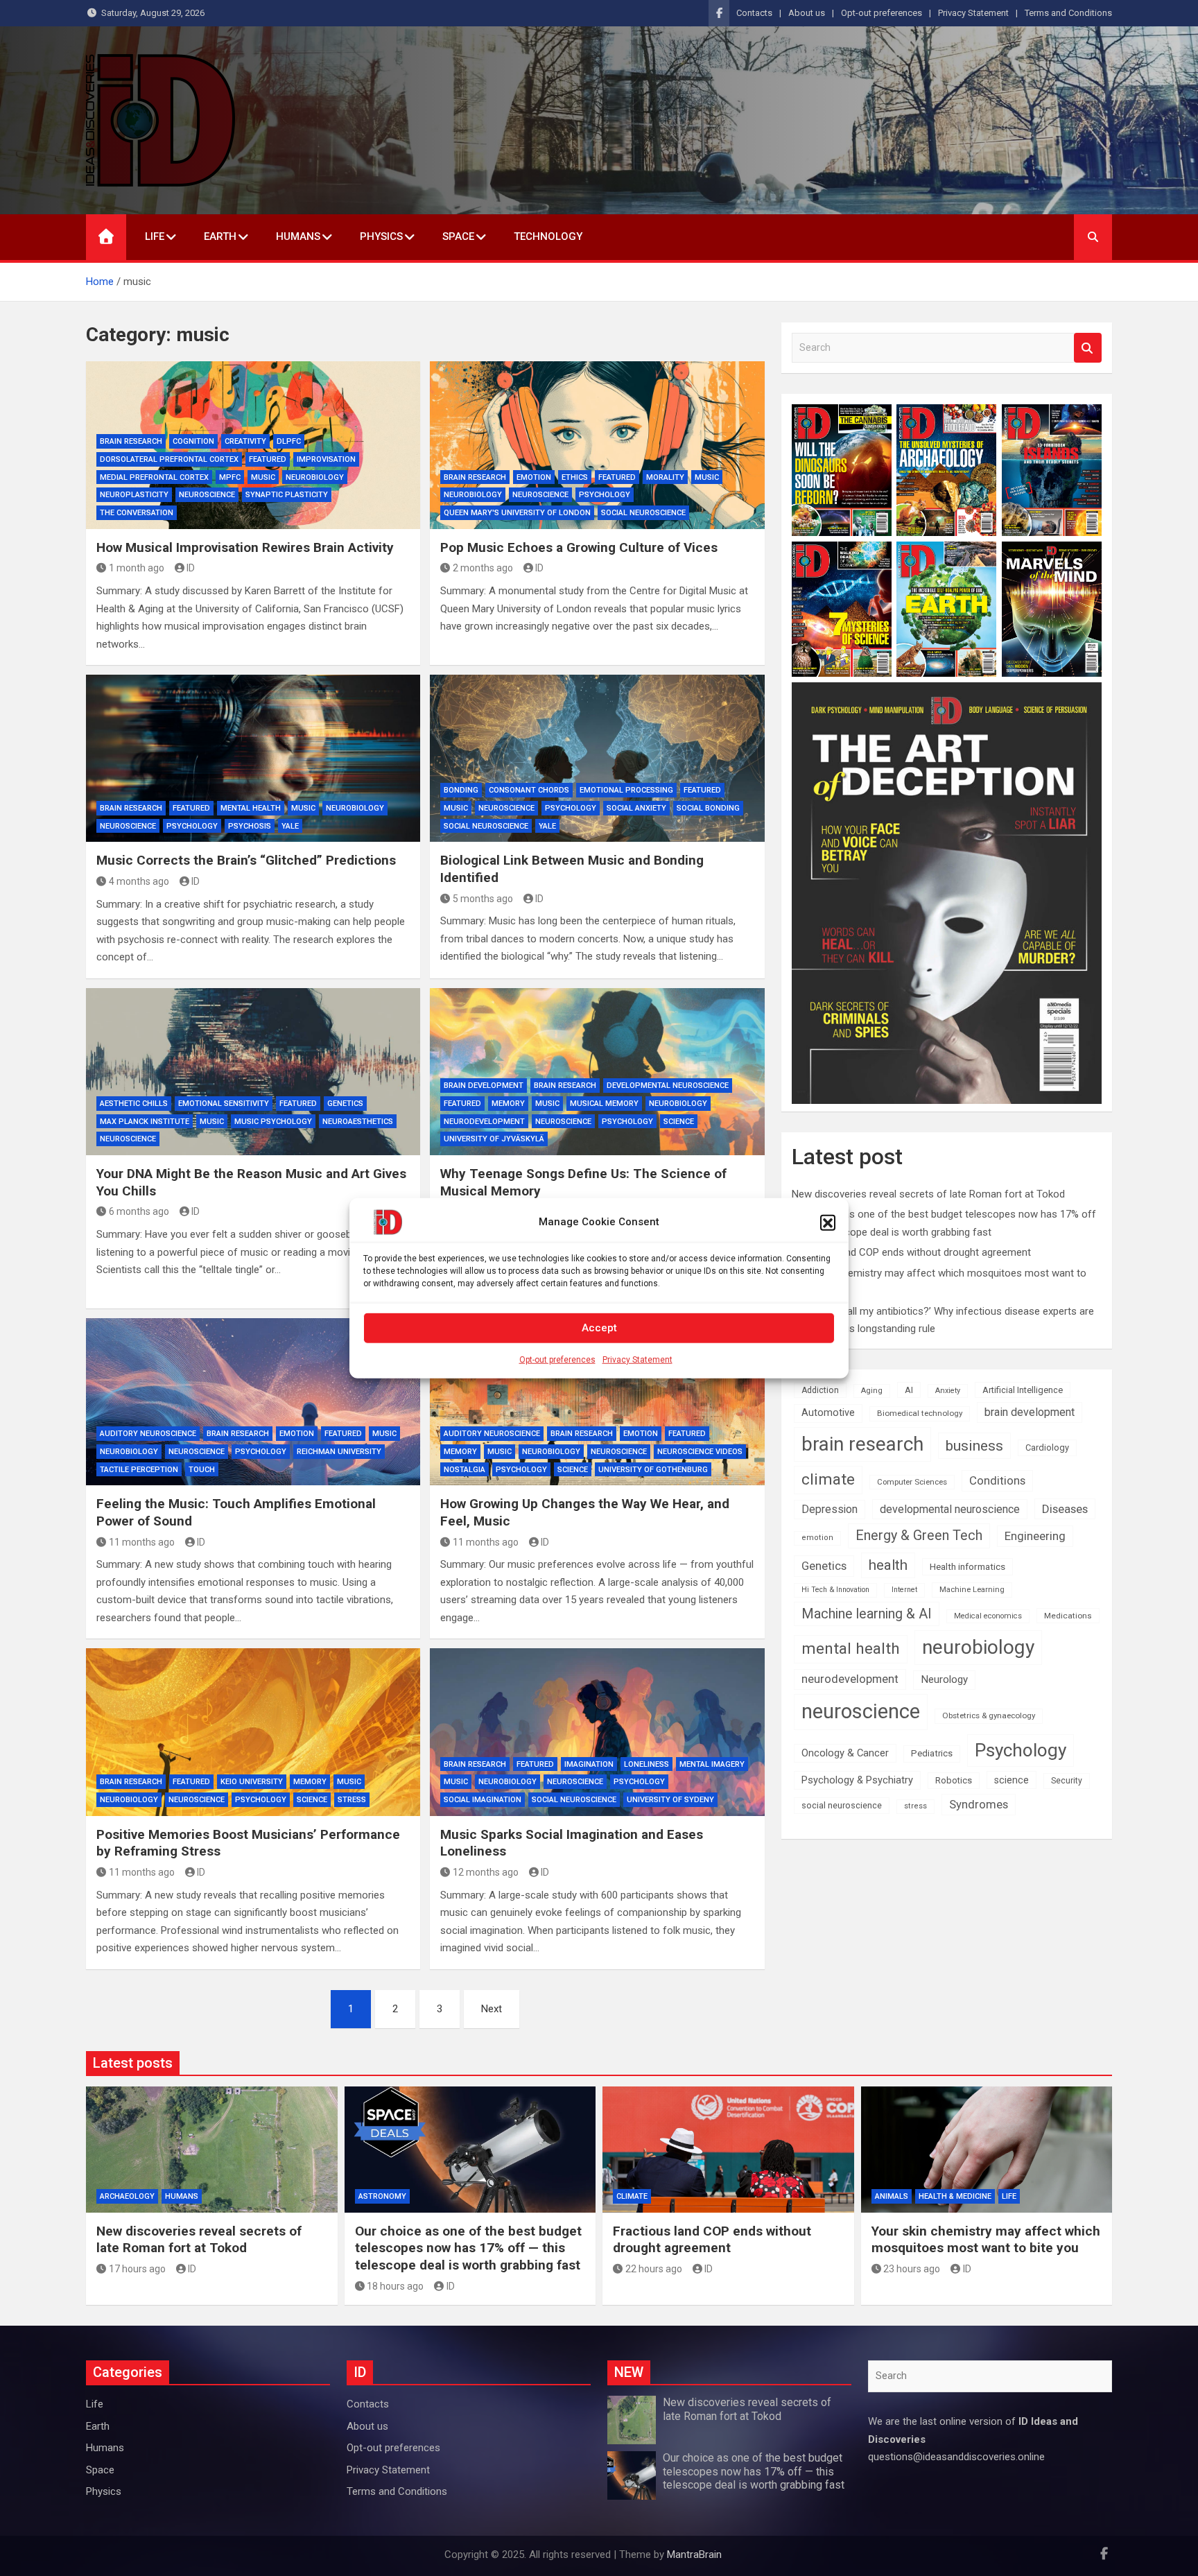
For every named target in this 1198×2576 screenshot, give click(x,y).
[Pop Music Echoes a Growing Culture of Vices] (597, 445)
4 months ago (139, 881)
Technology (548, 236)
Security (1067, 1781)
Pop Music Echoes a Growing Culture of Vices (579, 547)
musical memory (604, 1104)
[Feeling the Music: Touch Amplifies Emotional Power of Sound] (253, 1402)
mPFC (230, 477)
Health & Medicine (955, 2196)
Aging (872, 1391)
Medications (1068, 1616)
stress (352, 1800)
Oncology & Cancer (845, 1753)
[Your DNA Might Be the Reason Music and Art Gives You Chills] (253, 1072)
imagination (589, 1764)
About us (807, 13)
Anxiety (948, 1391)
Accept (599, 1328)
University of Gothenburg (653, 1470)
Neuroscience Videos (700, 1452)
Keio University (252, 1782)
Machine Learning (972, 1590)
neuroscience (861, 1711)
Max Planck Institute (145, 1122)
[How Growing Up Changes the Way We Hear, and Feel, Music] (597, 1402)
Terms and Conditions (1068, 13)
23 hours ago (912, 2269)
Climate (632, 2196)
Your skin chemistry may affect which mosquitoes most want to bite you (986, 2240)
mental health (251, 808)
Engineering (1035, 1536)
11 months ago (142, 1542)
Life (155, 236)
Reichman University (339, 1452)
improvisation (326, 459)
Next (492, 2009)
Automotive (828, 1413)
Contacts (754, 13)
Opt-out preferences (557, 1359)
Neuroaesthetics (358, 1122)
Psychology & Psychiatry (857, 1780)
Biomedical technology (920, 1413)
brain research (131, 441)
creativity (245, 441)
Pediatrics (932, 1753)
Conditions (997, 1480)
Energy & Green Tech (919, 1536)
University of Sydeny (670, 1800)
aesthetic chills (134, 1104)
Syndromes (979, 1804)
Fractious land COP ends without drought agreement (911, 1252)
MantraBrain (694, 2555)
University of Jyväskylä (494, 1139)
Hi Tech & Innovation (835, 1590)
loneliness (646, 1764)
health (888, 1565)
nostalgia (465, 1470)
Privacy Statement (637, 1359)
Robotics (954, 1780)
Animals (892, 2196)
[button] (828, 1222)
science (679, 1122)
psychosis (250, 826)
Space (458, 236)
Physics (381, 236)
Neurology (944, 1679)
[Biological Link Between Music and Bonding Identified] (597, 758)
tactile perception (139, 1470)
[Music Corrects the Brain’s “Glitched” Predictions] (253, 758)
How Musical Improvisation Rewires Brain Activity (245, 547)
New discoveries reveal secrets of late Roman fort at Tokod (928, 1194)
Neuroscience (207, 495)
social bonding (708, 808)
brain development (484, 1086)
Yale (290, 826)
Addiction (820, 1390)
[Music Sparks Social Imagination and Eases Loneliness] (597, 1732)
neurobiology (315, 477)
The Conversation (137, 513)
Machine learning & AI (867, 1614)
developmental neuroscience (668, 1086)
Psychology (605, 495)
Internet (904, 1590)
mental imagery (712, 1764)
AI (909, 1390)
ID (191, 568)
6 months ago (139, 1211)
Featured (268, 459)
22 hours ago (654, 2269)
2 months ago (483, 568)
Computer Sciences (912, 1482)
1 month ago (137, 568)
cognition (193, 441)
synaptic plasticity (287, 495)
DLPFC (289, 441)
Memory (508, 1104)
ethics (575, 477)
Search (1088, 348)
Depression (830, 1509)
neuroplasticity (134, 495)
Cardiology (1047, 1447)
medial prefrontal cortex (154, 477)
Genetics (345, 1104)
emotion (534, 477)
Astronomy (382, 2196)
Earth (220, 236)
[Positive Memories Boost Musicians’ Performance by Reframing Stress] (253, 1732)
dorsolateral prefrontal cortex (169, 459)
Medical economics (988, 1616)
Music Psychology (273, 1122)
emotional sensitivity (224, 1104)
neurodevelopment (484, 1122)
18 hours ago (395, 2286)
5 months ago (483, 899)
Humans (298, 236)
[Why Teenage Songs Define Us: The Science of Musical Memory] (597, 1072)
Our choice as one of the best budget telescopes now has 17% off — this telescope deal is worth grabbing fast (468, 2248)
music (263, 477)
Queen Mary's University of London (517, 513)
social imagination (483, 1800)
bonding (461, 790)
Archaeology (127, 2196)
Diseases (1065, 1509)
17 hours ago (137, 2269)
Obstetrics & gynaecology (989, 1715)
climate (828, 1479)
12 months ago (486, 1872)
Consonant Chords (529, 790)
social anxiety (636, 808)
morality (665, 477)
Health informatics (967, 1566)
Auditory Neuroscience (148, 1434)
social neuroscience (643, 513)
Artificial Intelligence (1023, 1390)
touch (202, 1470)
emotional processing (626, 790)
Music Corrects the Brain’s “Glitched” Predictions (246, 860)
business (974, 1445)
